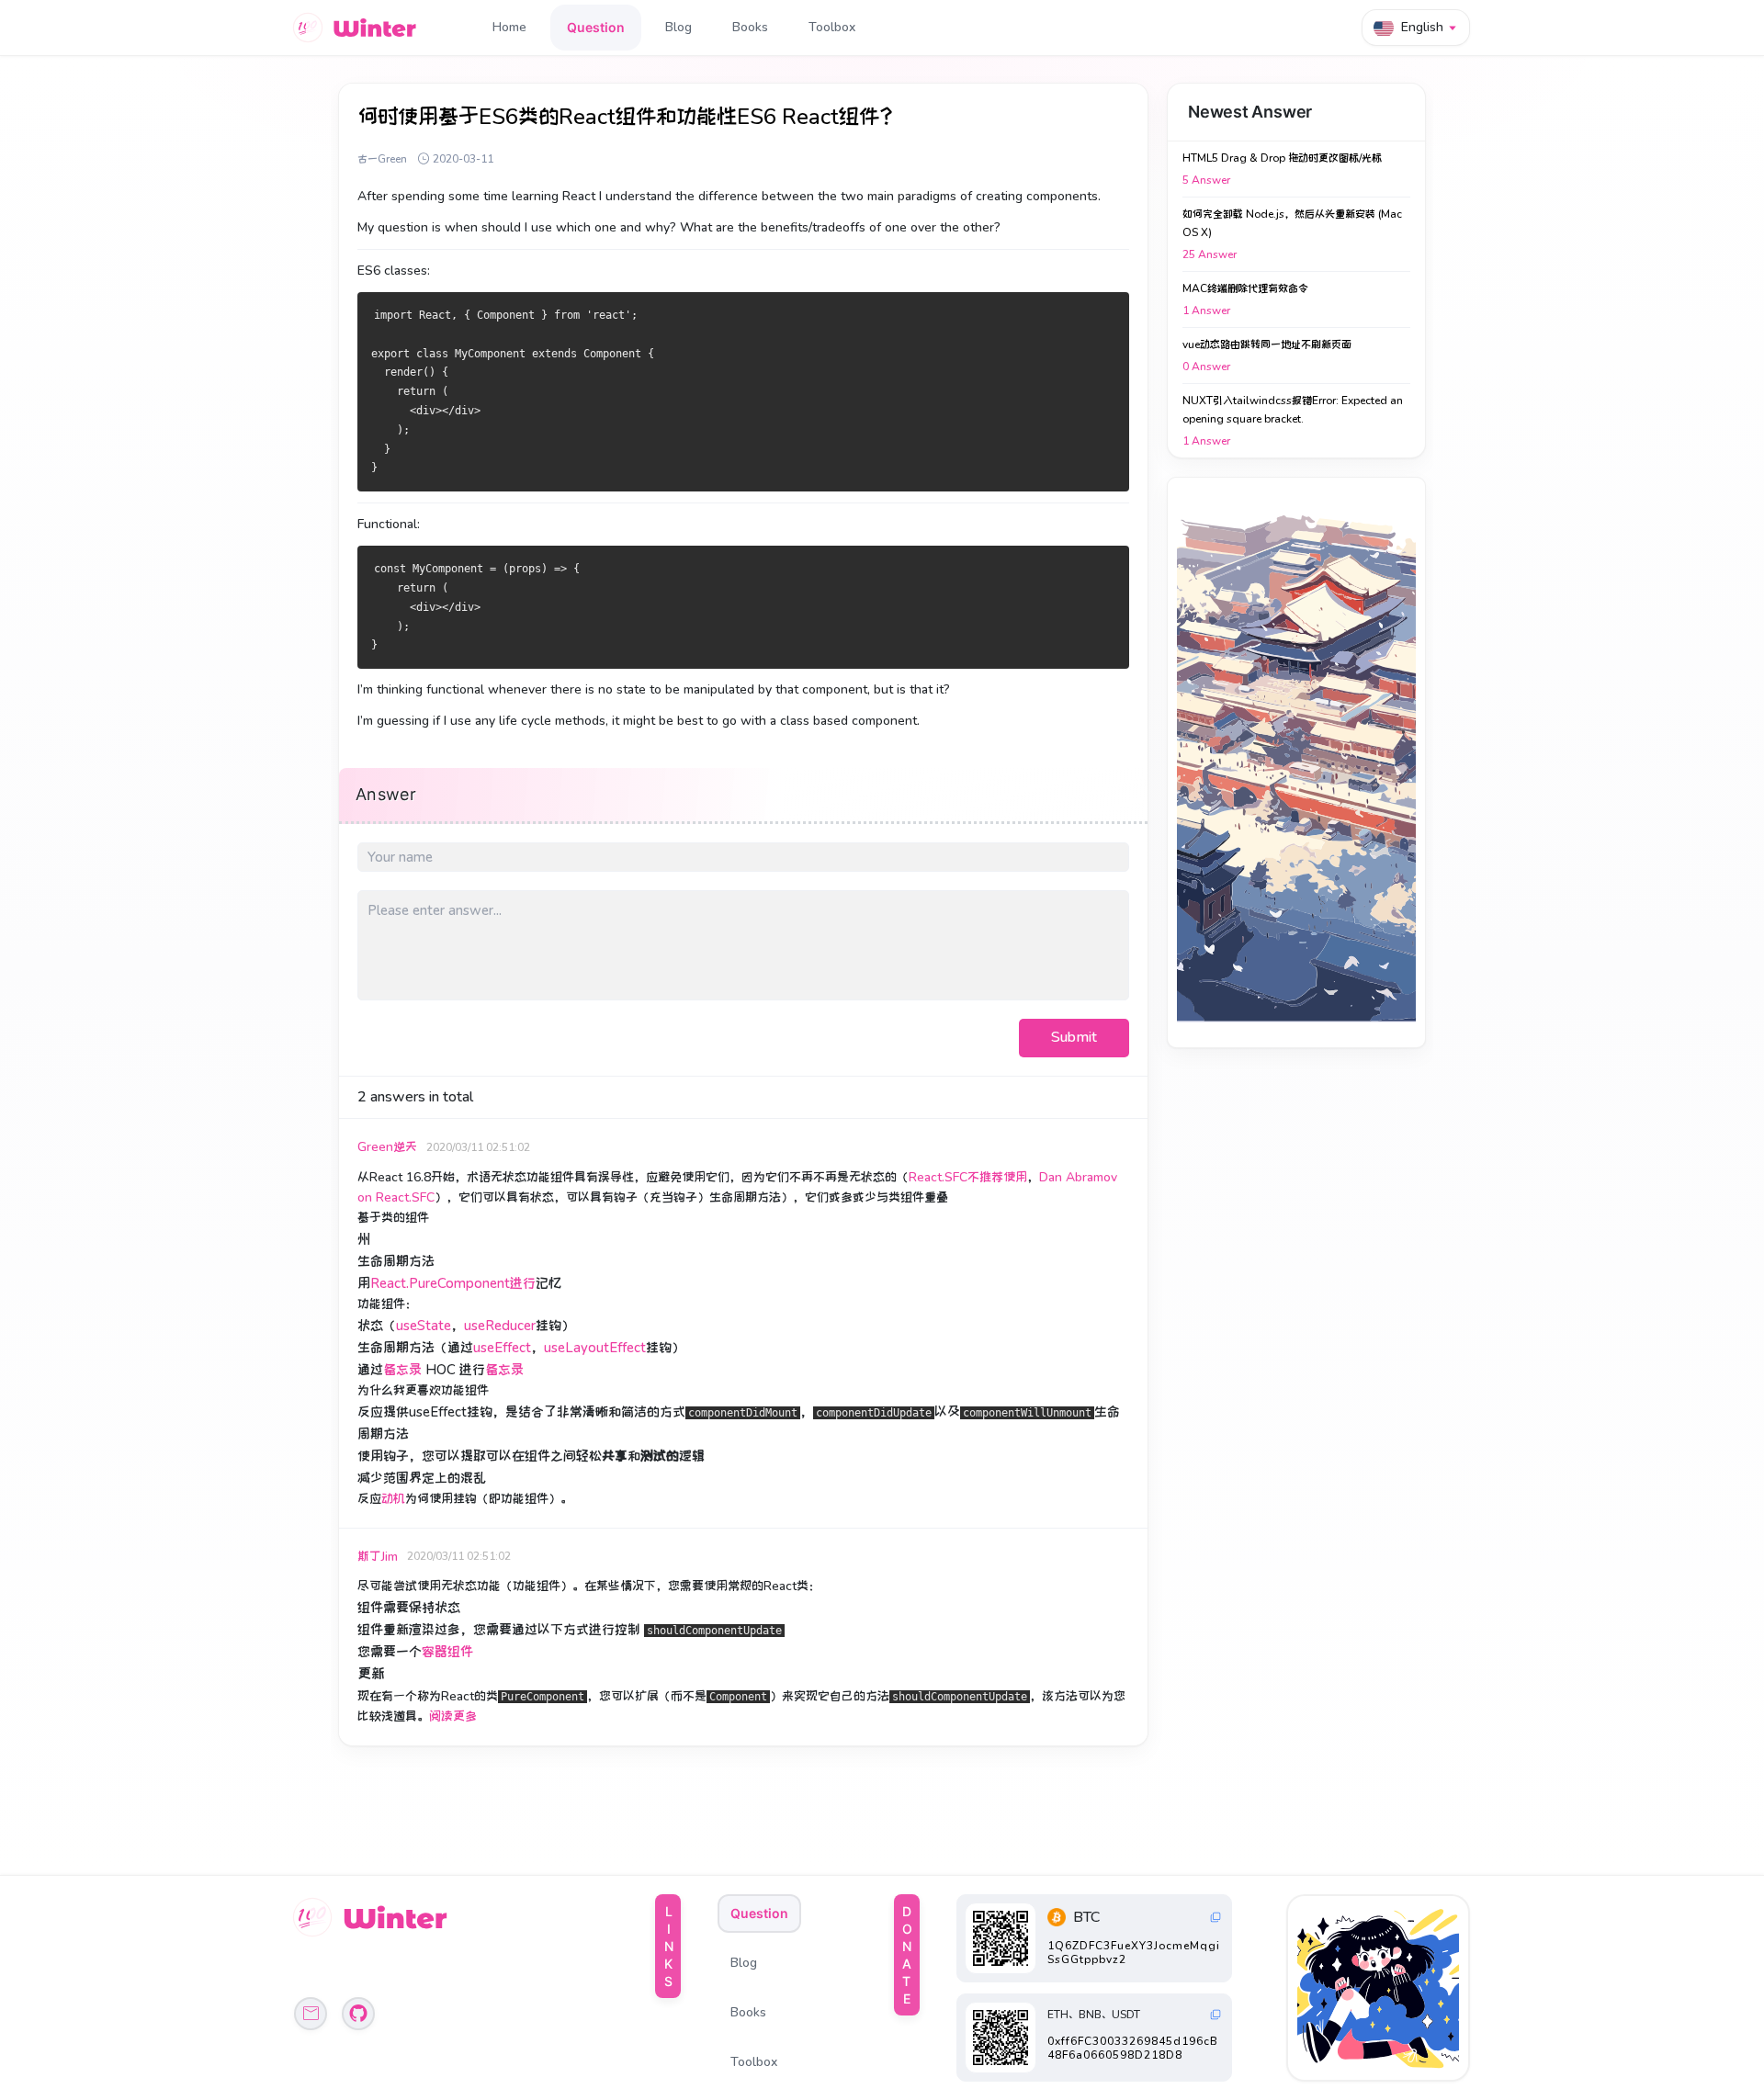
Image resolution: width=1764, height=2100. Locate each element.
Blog (678, 27)
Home (509, 27)
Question (596, 27)
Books (750, 27)
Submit (1074, 1037)
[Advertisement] (1296, 762)
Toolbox (832, 27)
